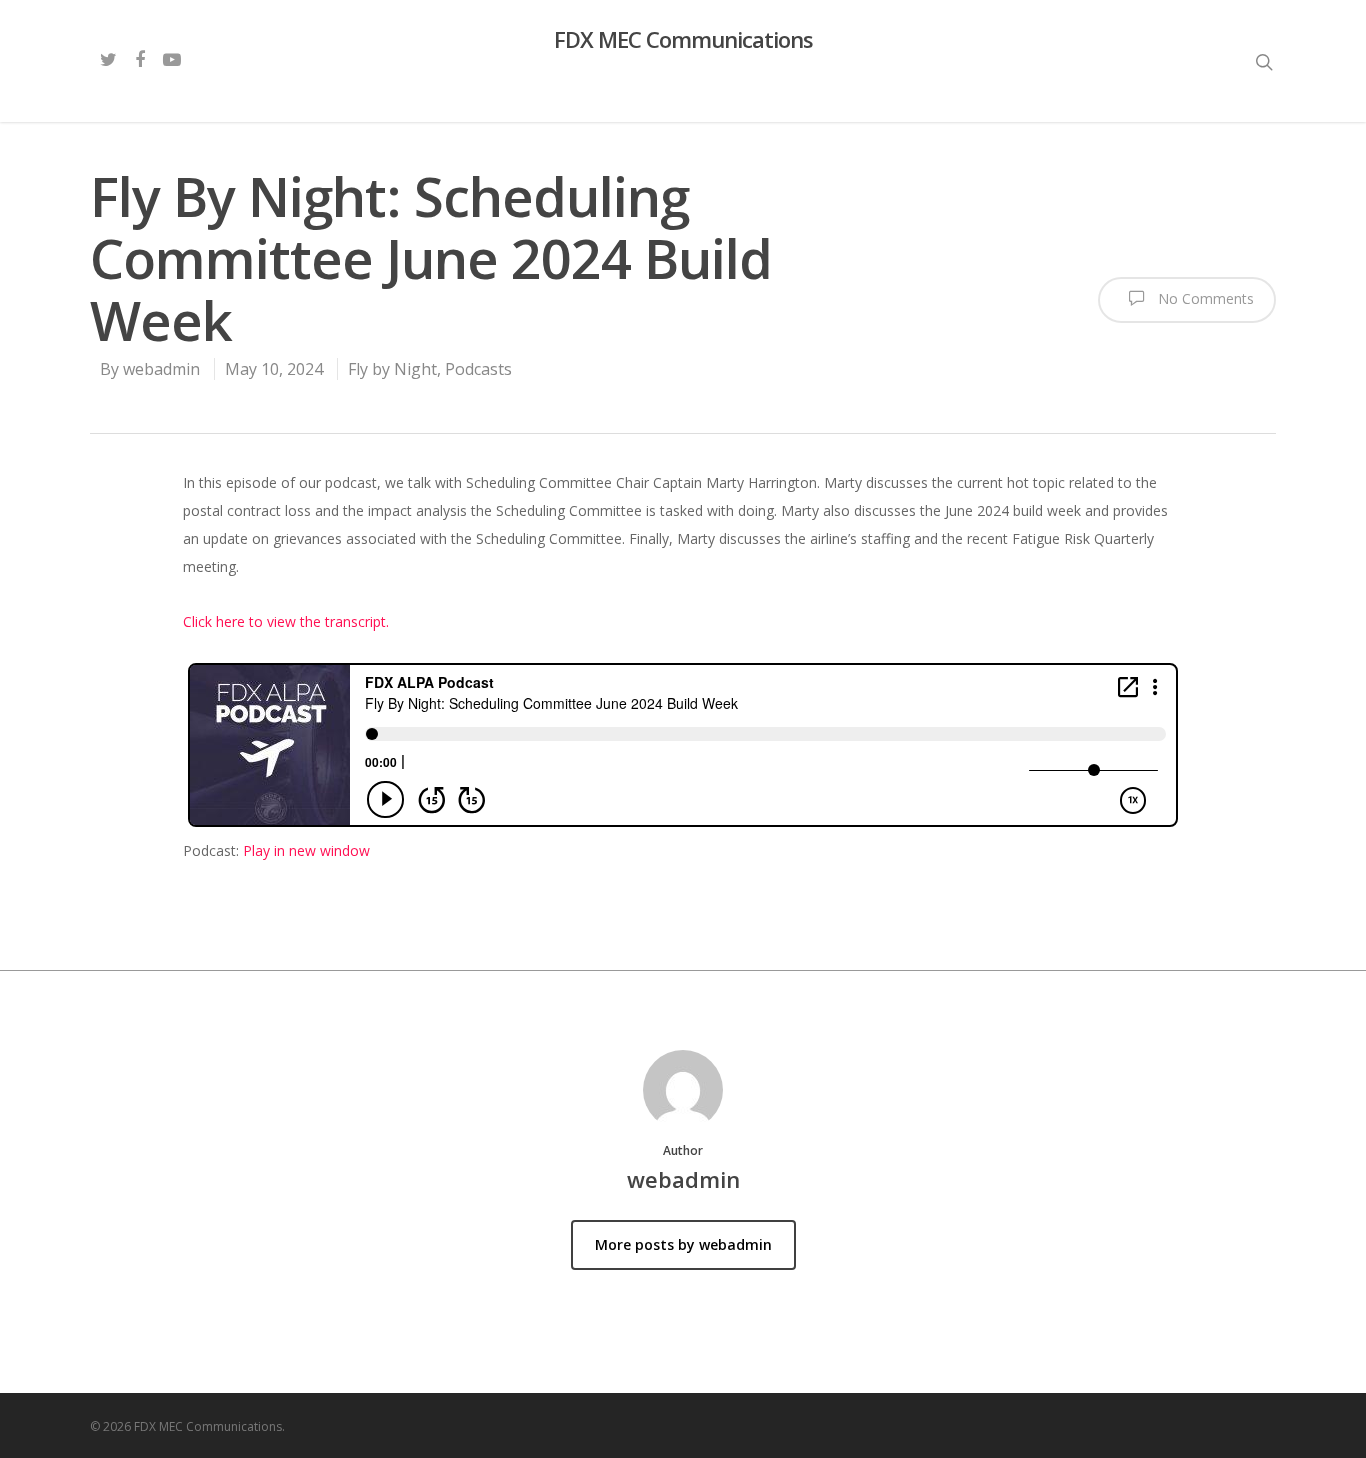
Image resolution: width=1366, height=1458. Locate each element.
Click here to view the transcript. (286, 621)
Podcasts (478, 369)
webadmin (161, 369)
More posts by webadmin (683, 1244)
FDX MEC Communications (683, 39)
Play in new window (306, 850)
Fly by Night (392, 369)
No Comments (1204, 298)
